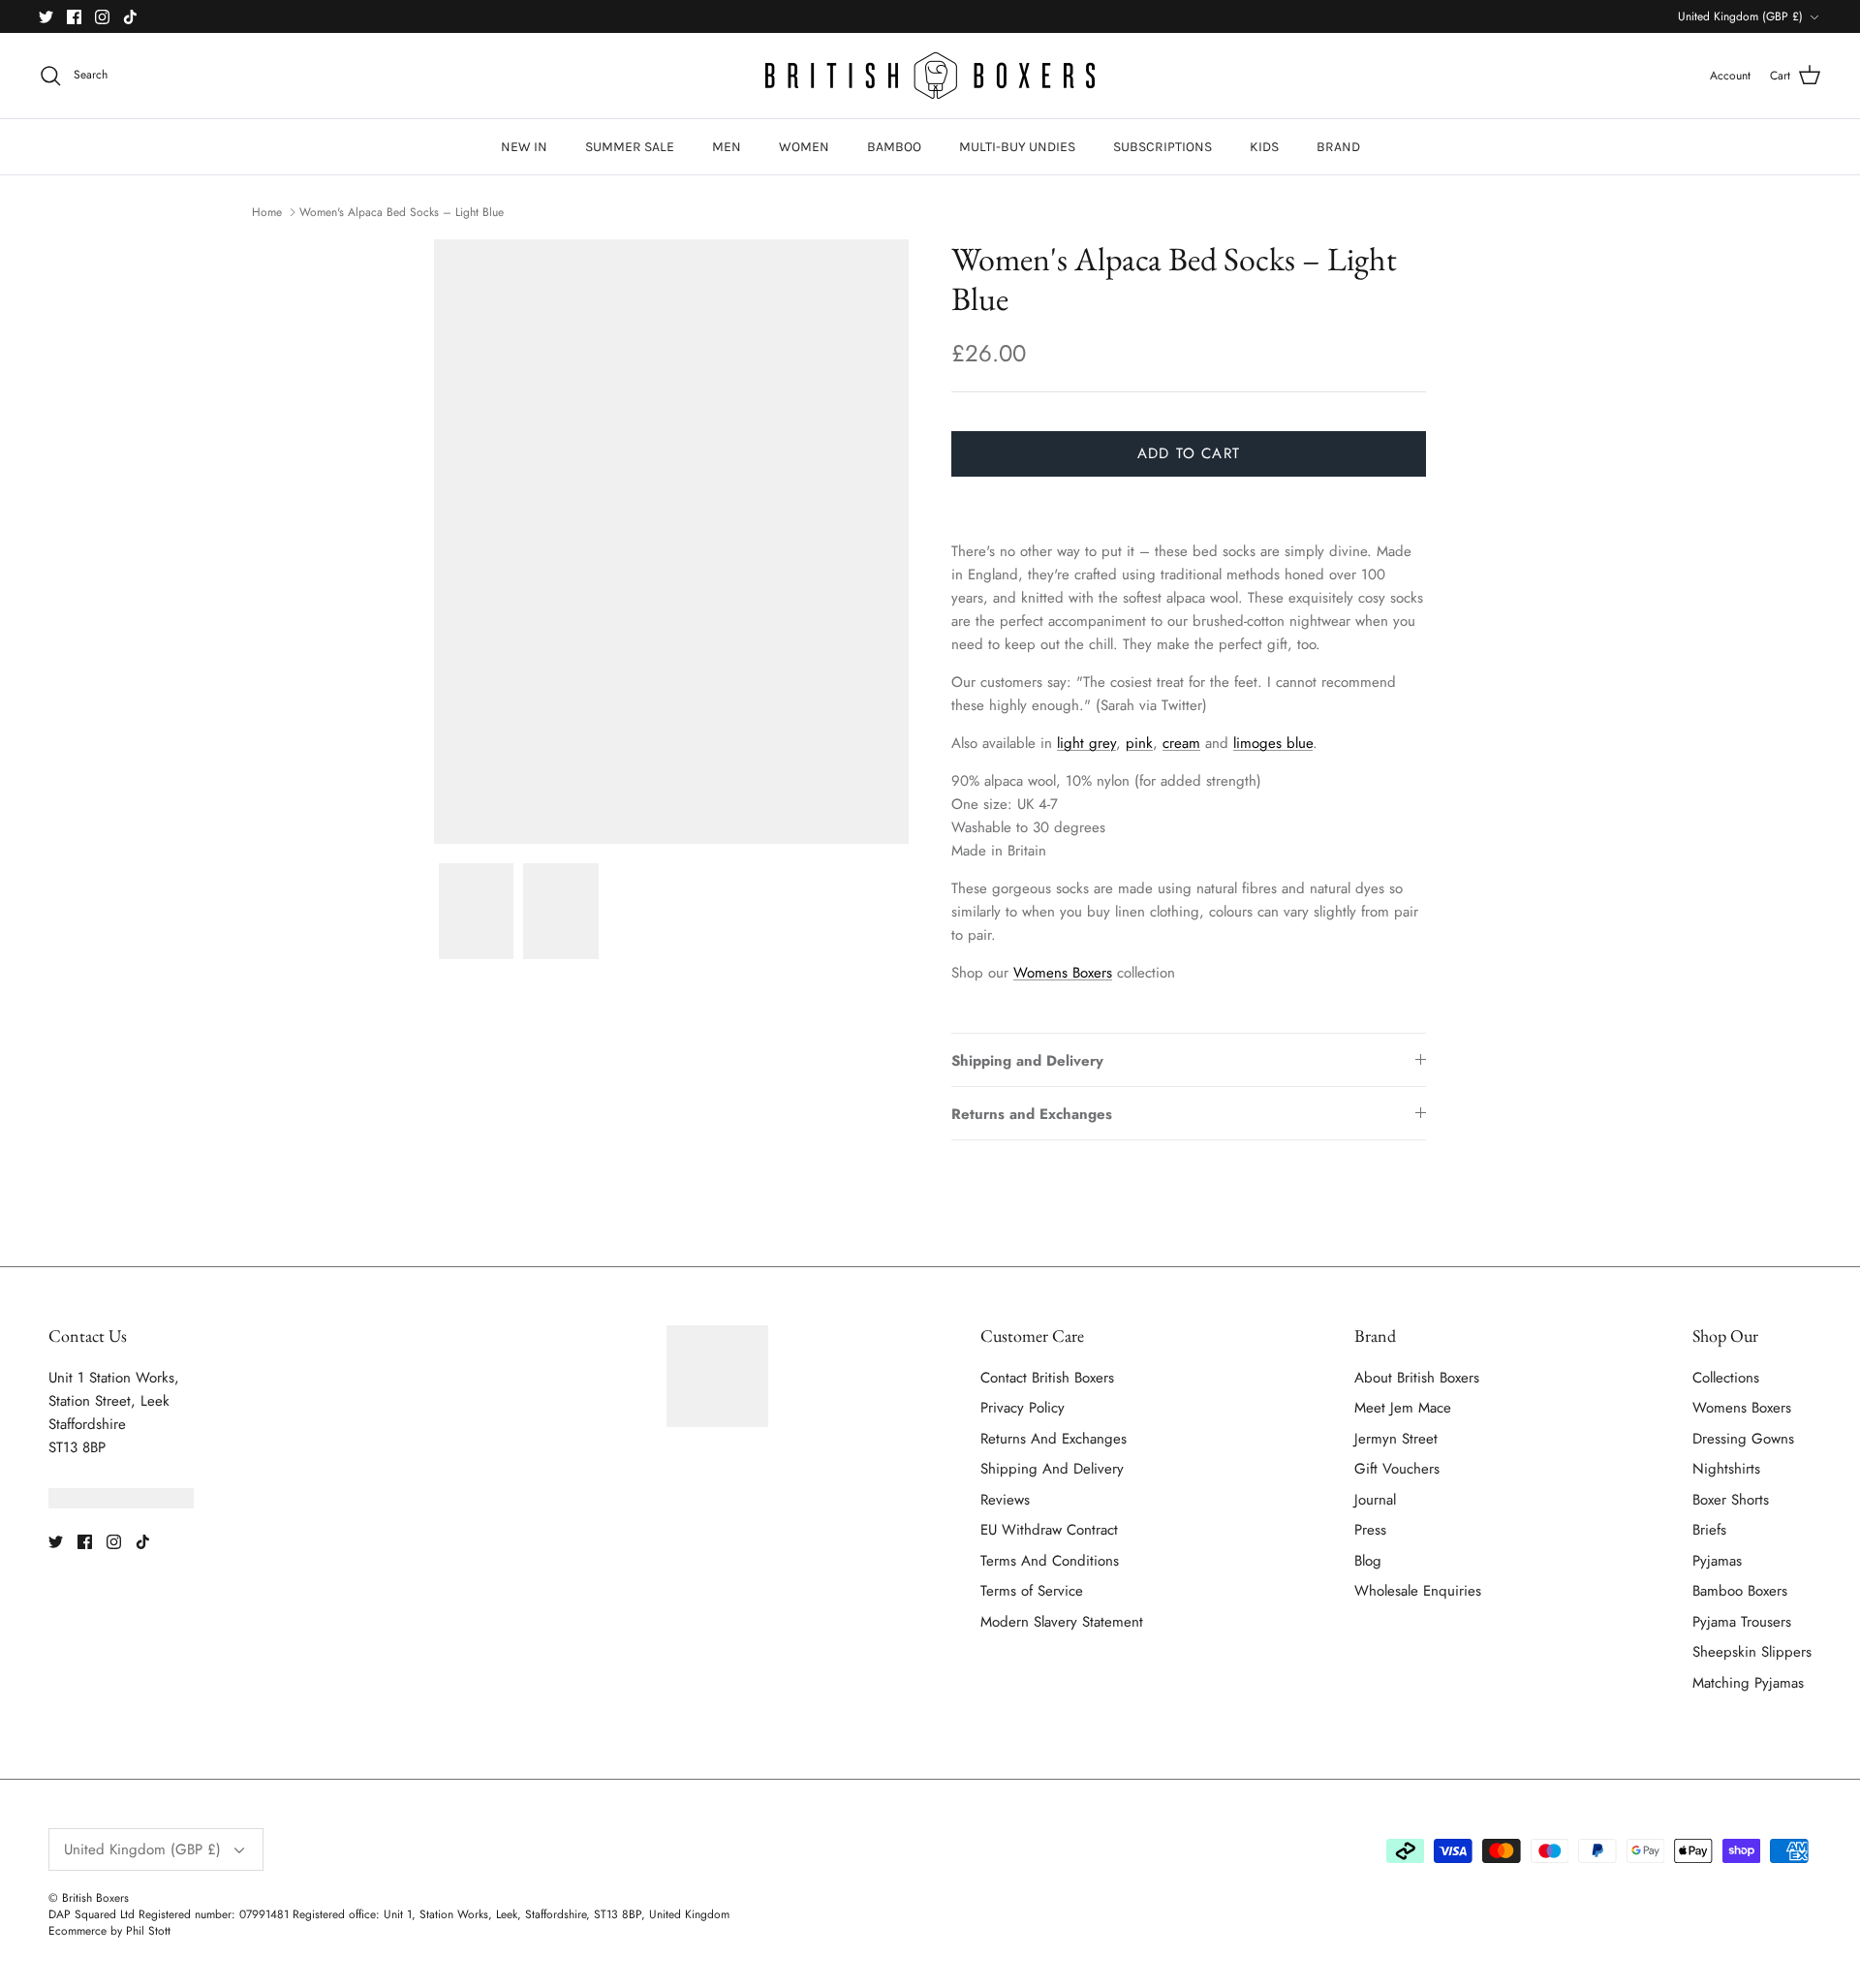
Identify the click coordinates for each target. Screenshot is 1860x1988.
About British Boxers (1417, 1378)
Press (1370, 1530)
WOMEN (804, 147)
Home (267, 211)
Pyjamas (1717, 1561)
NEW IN (524, 147)
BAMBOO (894, 147)
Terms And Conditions (1050, 1561)
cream (1181, 743)
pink (1139, 743)
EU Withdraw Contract (1049, 1530)
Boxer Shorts (1731, 1500)
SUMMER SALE (630, 147)
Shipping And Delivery (1052, 1469)
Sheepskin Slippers (1752, 1652)
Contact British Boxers (1047, 1378)
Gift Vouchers (1397, 1469)
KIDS (1264, 147)
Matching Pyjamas (1748, 1683)
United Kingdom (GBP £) (1740, 16)
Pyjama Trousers (1742, 1622)
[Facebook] (74, 17)
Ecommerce (77, 1931)
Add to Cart (1189, 453)
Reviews (1005, 1500)
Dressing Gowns (1743, 1439)
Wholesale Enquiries (1418, 1591)
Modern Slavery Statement (1062, 1622)
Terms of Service (1032, 1591)
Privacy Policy (1023, 1408)
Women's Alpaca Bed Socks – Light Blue (402, 211)
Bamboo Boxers (1740, 1591)
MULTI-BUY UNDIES (1017, 147)
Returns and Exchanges (1032, 1114)
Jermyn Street (1396, 1439)
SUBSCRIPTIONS (1162, 147)
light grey (1086, 743)
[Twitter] (46, 17)
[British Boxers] (930, 76)
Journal (1375, 1500)
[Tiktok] (130, 17)
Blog (1368, 1561)
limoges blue (1273, 743)
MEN (727, 147)
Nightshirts (1726, 1469)
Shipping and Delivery (1027, 1061)
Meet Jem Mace (1403, 1408)
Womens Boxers (1063, 973)
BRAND (1338, 147)
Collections (1726, 1378)
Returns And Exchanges (1054, 1439)
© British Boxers (89, 1898)
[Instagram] (102, 17)
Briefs (1709, 1530)
